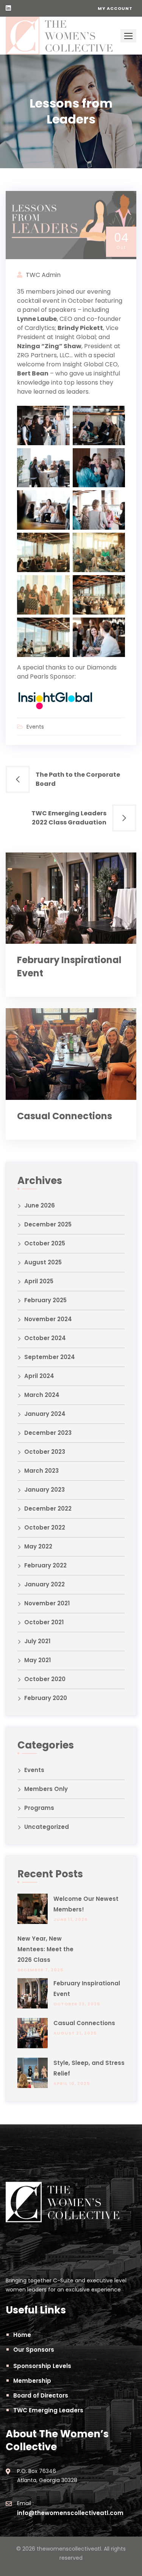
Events (35, 727)
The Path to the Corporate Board (78, 779)
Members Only (46, 1789)
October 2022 (45, 1527)
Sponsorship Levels (42, 2366)
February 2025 (45, 1300)
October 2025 (45, 1243)
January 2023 (44, 1490)
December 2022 (48, 1509)
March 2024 (42, 1395)
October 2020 (45, 1679)
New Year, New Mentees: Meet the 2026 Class (45, 1949)
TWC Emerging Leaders (48, 2410)
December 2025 (48, 1224)
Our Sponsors (34, 2350)
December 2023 (48, 1433)
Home (22, 2335)
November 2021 (47, 1603)
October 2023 (45, 1452)
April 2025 (39, 1281)
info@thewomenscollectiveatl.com (70, 2513)
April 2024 (39, 1376)
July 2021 (37, 1641)
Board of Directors (41, 2395)
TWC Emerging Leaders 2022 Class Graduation (69, 818)
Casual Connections (65, 1116)
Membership (32, 2381)
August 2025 (43, 1262)
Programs (39, 1808)
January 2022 (44, 1584)
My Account (115, 8)
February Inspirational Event (87, 1989)
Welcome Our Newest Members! (86, 1904)
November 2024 (48, 1319)
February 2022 (45, 1565)
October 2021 (44, 1622)
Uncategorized (47, 1827)
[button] (128, 36)
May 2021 (37, 1660)
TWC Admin (43, 275)
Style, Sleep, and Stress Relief (89, 2068)
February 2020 (46, 1698)
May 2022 (38, 1546)
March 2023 (41, 1471)
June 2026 (40, 1205)
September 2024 (50, 1357)
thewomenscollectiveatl (69, 2549)
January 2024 (45, 1414)
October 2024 (45, 1338)
